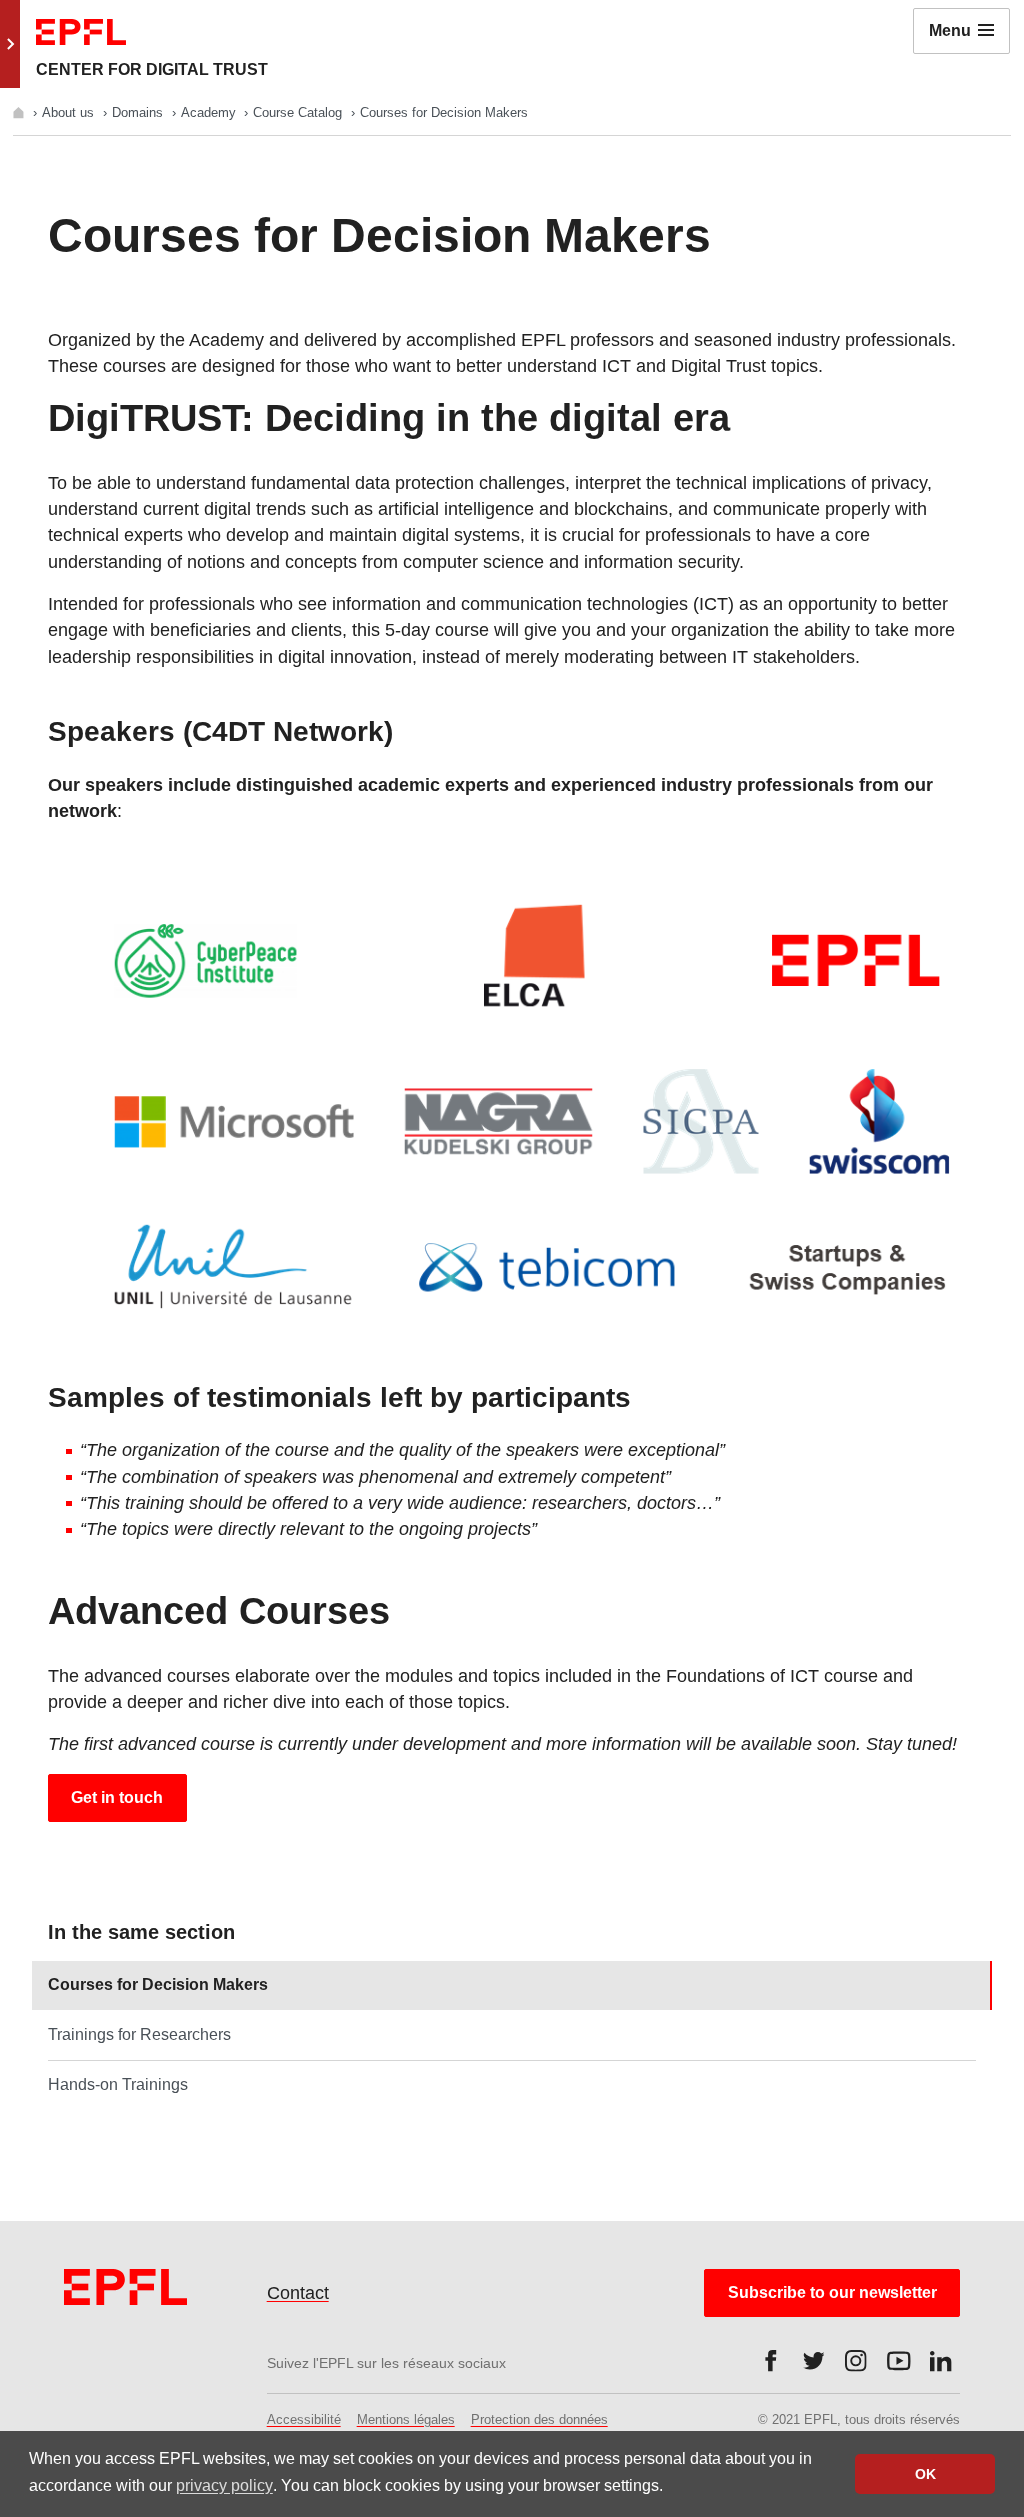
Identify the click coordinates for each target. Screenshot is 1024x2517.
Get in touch (117, 1797)
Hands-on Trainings (118, 2084)
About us (70, 112)
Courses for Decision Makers (158, 1984)
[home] (20, 112)
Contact (298, 2293)
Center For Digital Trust (152, 69)
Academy (210, 112)
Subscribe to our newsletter (832, 2292)
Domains (139, 112)
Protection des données (539, 2419)
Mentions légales (406, 2419)
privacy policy (224, 2485)
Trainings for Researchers (139, 2034)
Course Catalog (299, 112)
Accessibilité (304, 2419)
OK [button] (925, 2474)
